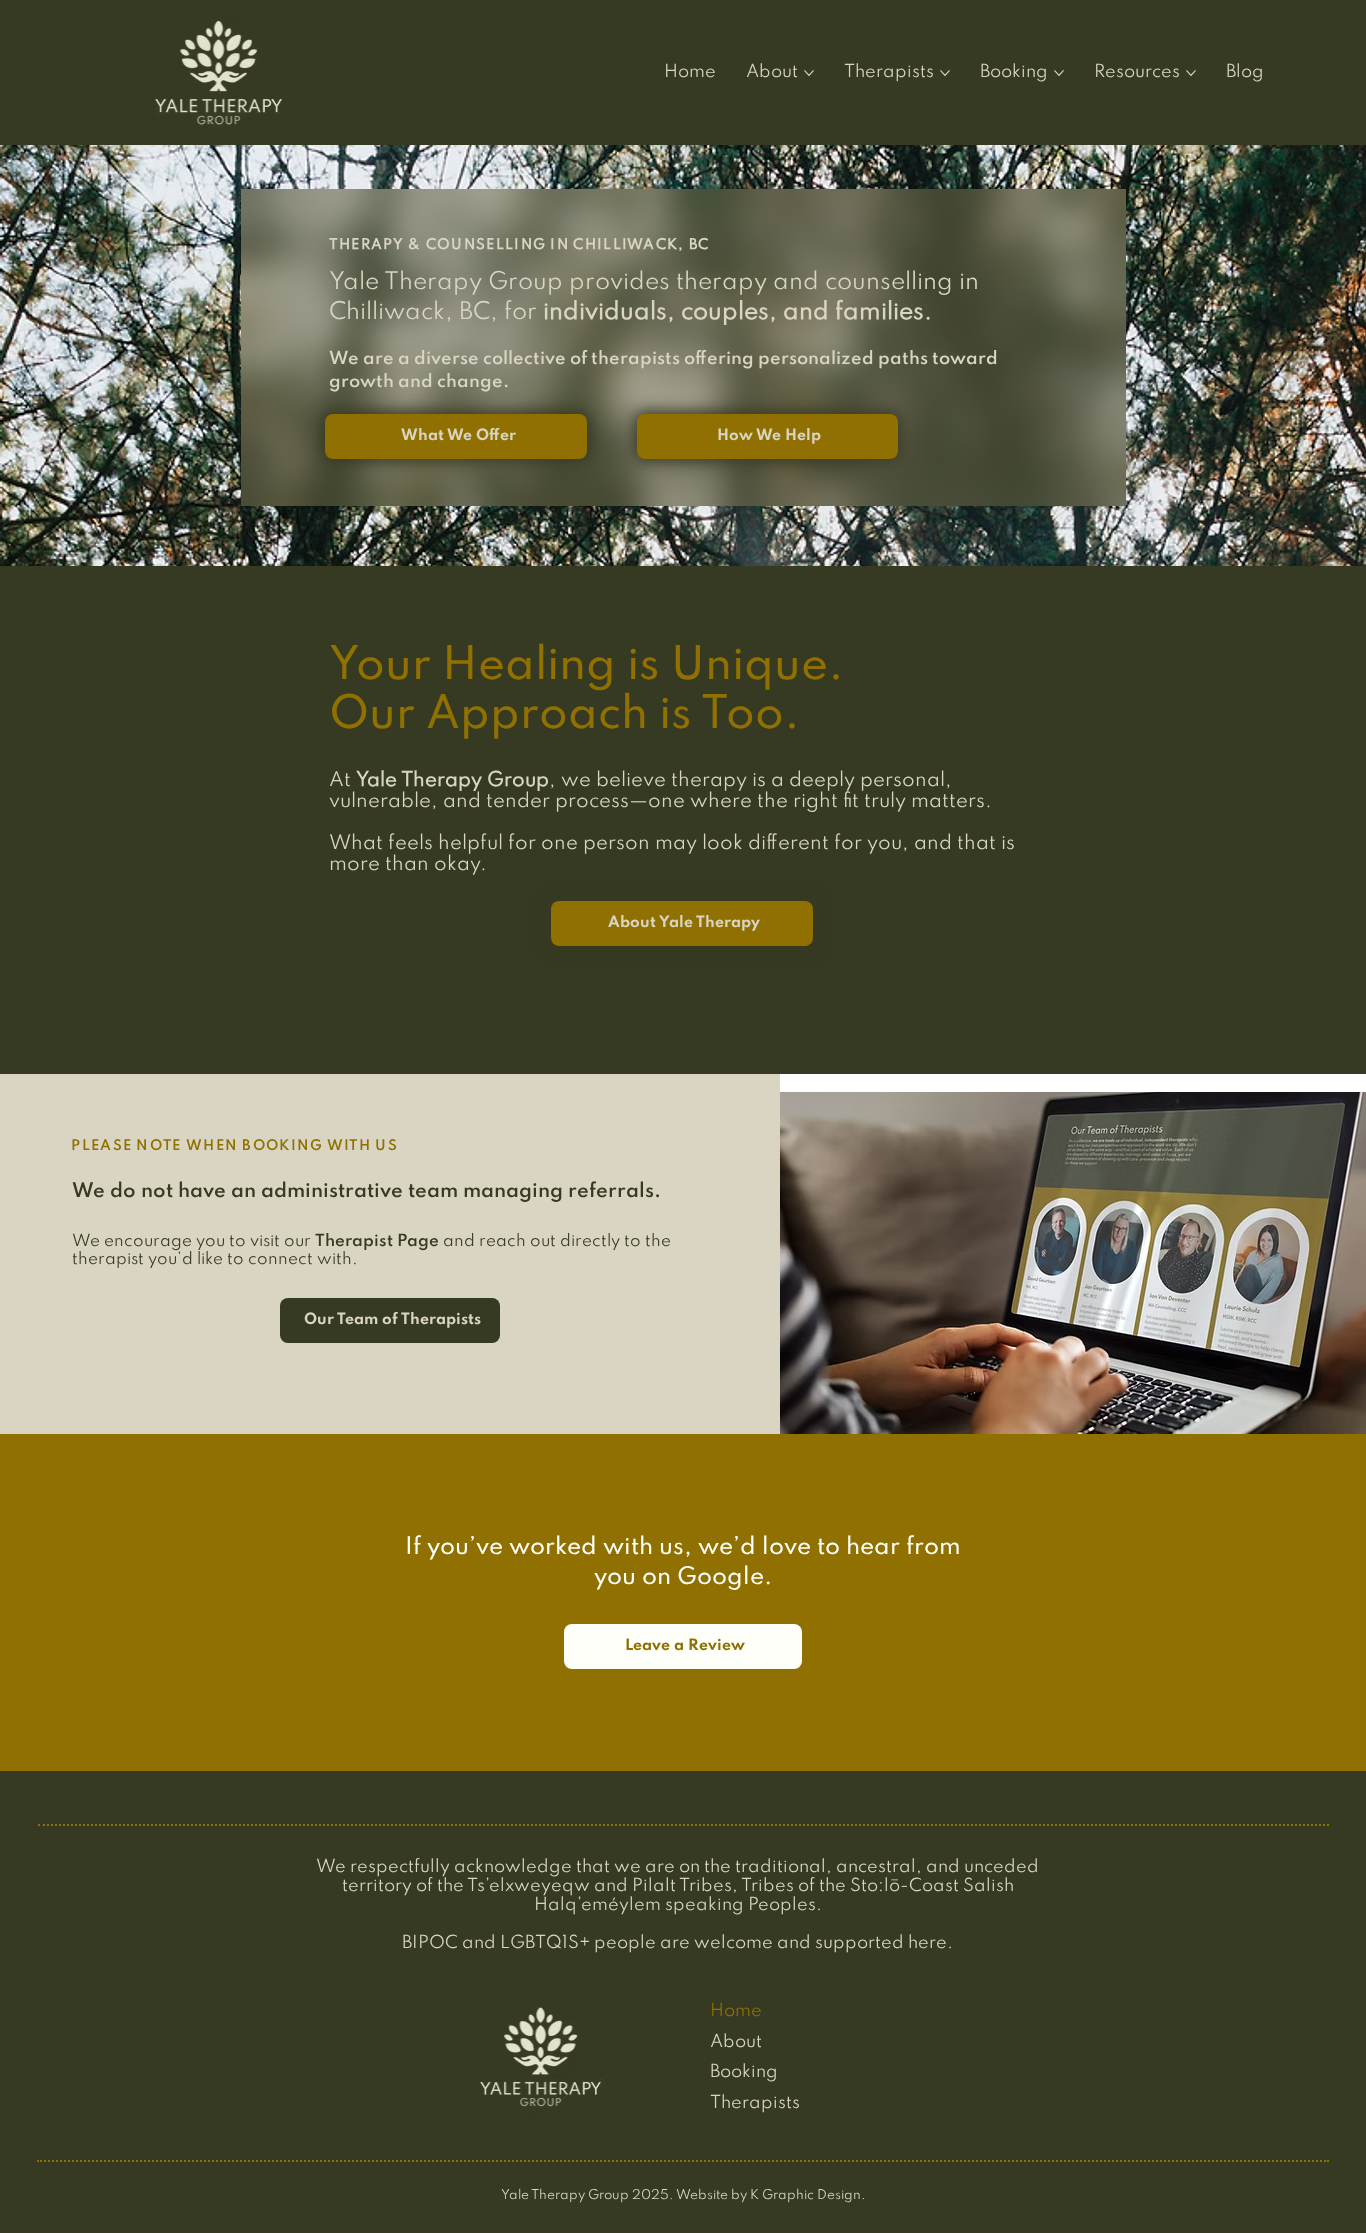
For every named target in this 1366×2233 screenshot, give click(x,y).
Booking (744, 2072)
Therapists (755, 2103)
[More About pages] (809, 73)
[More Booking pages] (1059, 73)
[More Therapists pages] (945, 73)
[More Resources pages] (1191, 73)
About (736, 2042)
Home (736, 2011)
